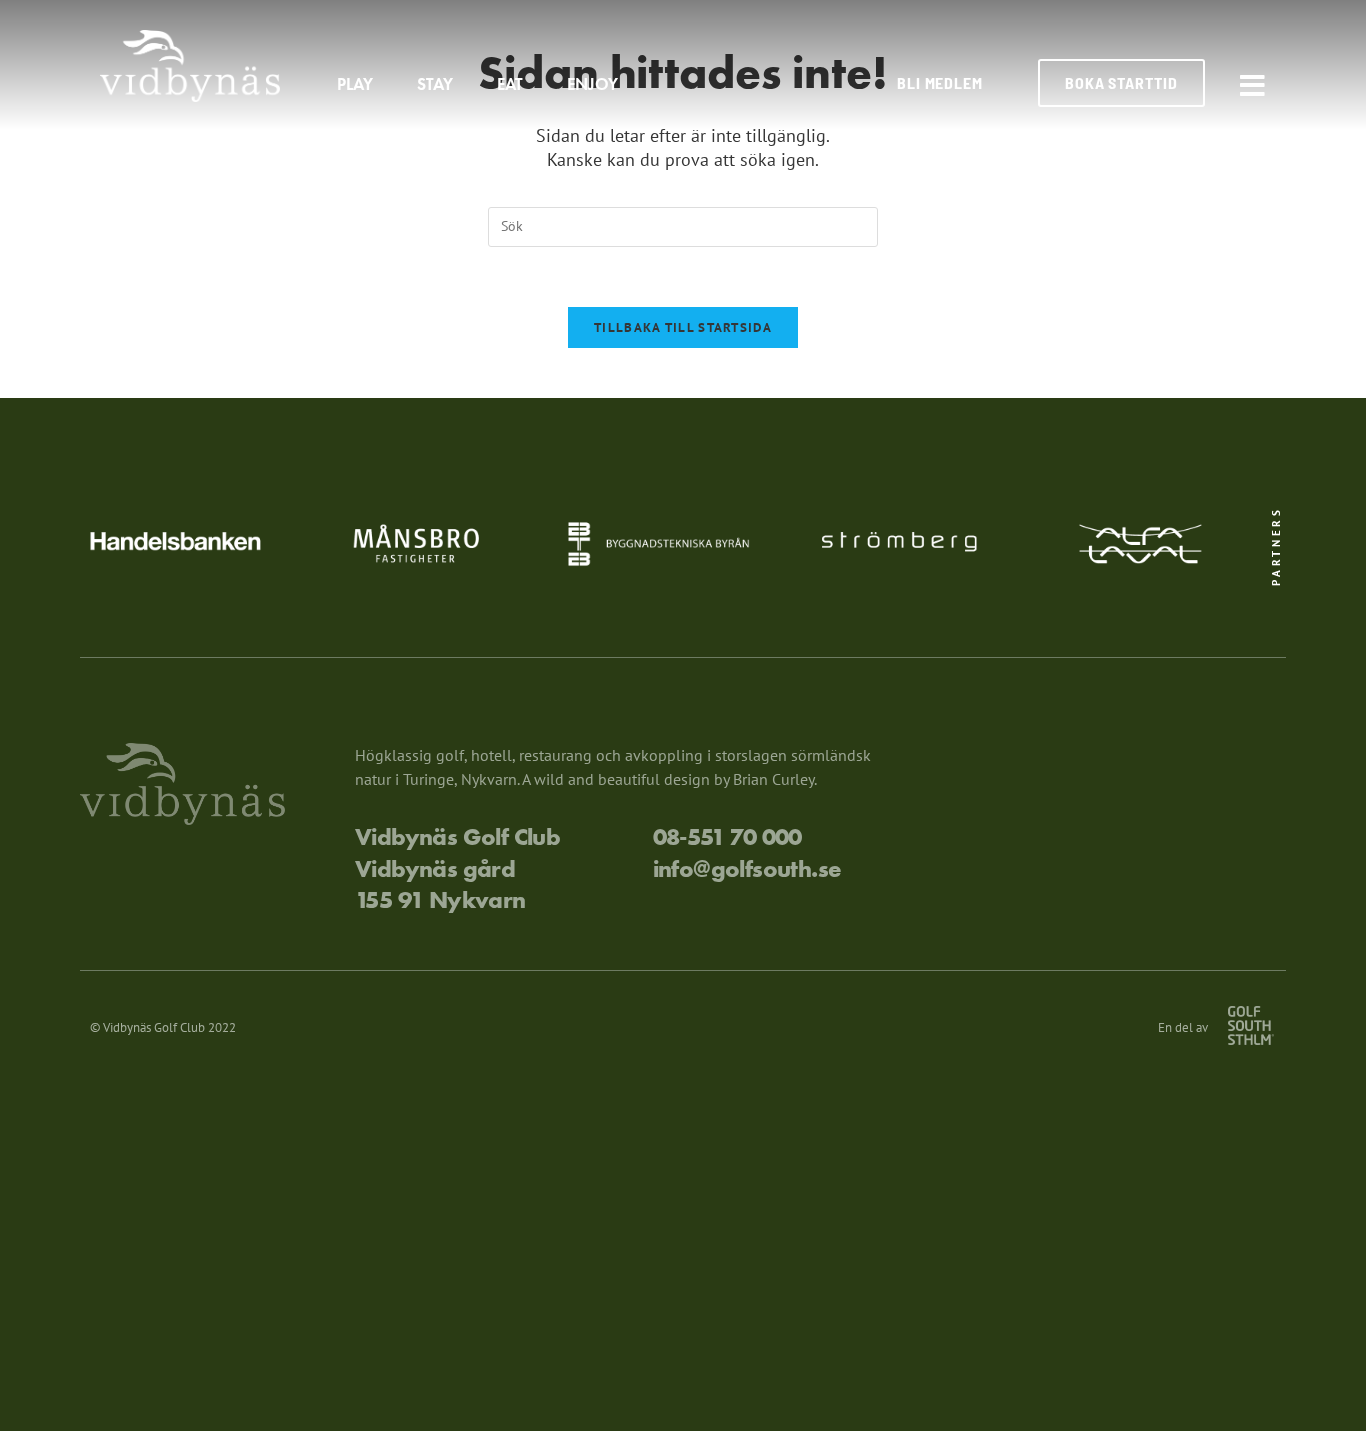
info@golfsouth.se (747, 868)
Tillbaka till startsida (683, 327)
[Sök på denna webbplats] (683, 225)
